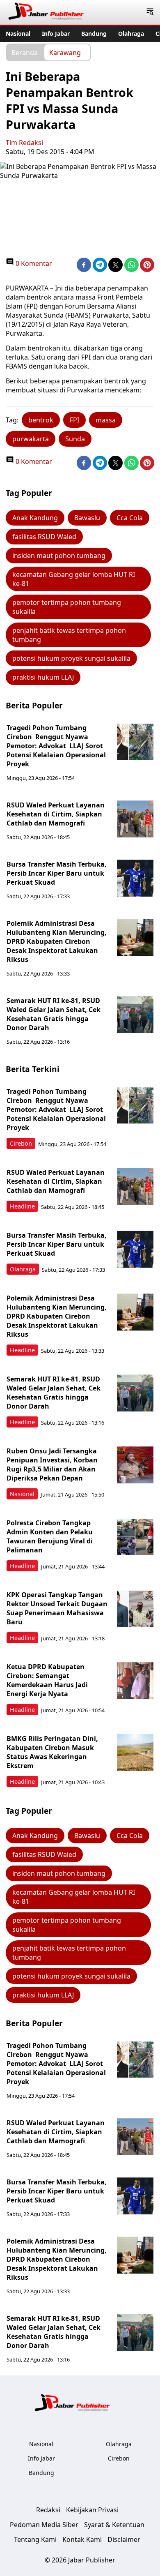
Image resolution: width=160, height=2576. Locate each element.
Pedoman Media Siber (44, 2525)
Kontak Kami (82, 2539)
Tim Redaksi (24, 143)
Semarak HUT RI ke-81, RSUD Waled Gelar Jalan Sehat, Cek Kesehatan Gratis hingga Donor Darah (54, 1014)
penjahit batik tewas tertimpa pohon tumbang (69, 635)
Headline (22, 1206)
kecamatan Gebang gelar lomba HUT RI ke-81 (74, 579)
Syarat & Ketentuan (114, 2525)
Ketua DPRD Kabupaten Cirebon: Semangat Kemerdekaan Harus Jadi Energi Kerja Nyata (47, 1680)
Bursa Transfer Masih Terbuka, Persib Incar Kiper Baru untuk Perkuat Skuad (57, 873)
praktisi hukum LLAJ (43, 677)
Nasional (18, 33)
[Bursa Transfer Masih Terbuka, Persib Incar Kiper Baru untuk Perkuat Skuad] (135, 878)
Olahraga (131, 33)
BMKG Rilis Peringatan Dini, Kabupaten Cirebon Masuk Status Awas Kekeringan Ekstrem (52, 1752)
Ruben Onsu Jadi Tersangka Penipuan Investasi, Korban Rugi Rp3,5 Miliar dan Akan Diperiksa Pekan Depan (52, 1464)
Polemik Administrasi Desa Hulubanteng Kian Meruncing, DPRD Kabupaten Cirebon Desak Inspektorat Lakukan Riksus (57, 941)
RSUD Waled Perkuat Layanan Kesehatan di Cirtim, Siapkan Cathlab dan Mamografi (56, 814)
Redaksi (48, 2510)
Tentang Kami (35, 2539)
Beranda (25, 52)
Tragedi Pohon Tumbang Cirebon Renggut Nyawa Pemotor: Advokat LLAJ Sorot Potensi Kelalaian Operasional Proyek (56, 746)
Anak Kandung (35, 518)
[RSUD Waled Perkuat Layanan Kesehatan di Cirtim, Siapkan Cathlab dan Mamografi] (135, 819)
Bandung (94, 33)
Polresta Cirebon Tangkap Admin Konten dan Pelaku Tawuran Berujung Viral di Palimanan (50, 1536)
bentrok (41, 420)
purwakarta (31, 439)
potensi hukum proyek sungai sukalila (71, 658)
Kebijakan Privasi (92, 2510)
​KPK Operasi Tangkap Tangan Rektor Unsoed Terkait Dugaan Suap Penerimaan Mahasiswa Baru (57, 1608)
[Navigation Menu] (150, 12)
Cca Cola (130, 518)
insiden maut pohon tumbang (59, 556)
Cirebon (21, 1143)
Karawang (65, 52)
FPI (74, 420)
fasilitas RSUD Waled (44, 537)
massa (106, 420)
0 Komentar (33, 263)
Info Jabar (56, 33)
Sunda (75, 439)
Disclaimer (124, 2539)
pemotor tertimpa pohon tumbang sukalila (67, 607)
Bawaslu (87, 518)
